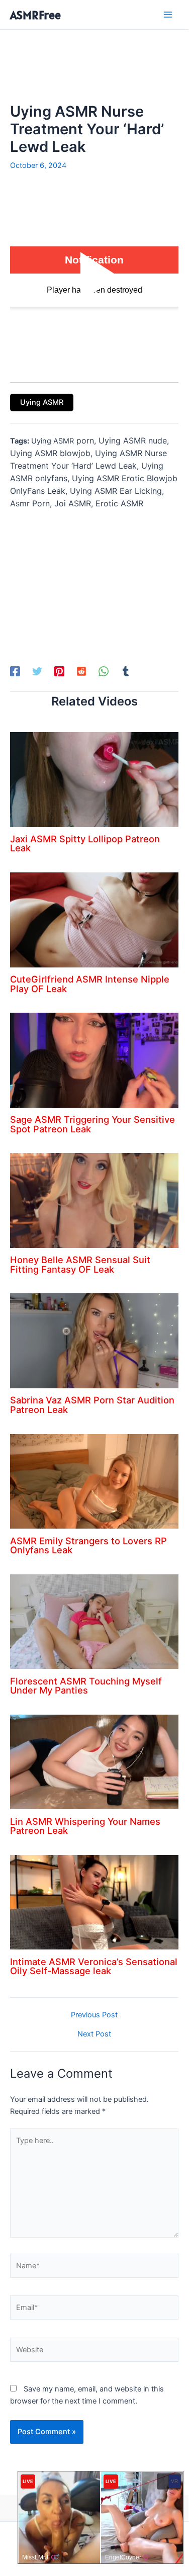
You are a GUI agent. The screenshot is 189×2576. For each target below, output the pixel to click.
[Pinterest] (59, 671)
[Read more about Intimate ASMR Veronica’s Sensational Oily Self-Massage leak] (94, 1902)
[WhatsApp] (104, 671)
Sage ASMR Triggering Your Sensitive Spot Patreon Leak (92, 1124)
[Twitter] (37, 671)
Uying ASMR (42, 402)
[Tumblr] (126, 671)
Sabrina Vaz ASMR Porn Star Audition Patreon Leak (92, 1404)
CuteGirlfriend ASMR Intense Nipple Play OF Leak (90, 984)
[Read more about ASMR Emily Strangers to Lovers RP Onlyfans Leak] (94, 1481)
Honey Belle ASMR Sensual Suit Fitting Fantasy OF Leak (80, 1264)
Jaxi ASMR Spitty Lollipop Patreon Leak (85, 843)
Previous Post (94, 2015)
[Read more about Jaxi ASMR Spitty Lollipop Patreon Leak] (94, 779)
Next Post (94, 2034)
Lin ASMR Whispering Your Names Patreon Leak (85, 1826)
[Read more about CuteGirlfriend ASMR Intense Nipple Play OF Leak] (94, 919)
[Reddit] (81, 671)
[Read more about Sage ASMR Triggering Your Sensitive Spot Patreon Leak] (94, 1060)
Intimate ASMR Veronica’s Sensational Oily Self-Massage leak (94, 1966)
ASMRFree (35, 15)
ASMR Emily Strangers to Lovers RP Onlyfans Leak (88, 1545)
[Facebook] (15, 671)
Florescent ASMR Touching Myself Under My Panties (86, 1685)
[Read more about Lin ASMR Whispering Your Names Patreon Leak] (94, 1761)
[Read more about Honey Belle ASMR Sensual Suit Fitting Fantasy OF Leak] (94, 1200)
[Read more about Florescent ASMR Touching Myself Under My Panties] (94, 1621)
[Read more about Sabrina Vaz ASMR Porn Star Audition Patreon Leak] (94, 1341)
